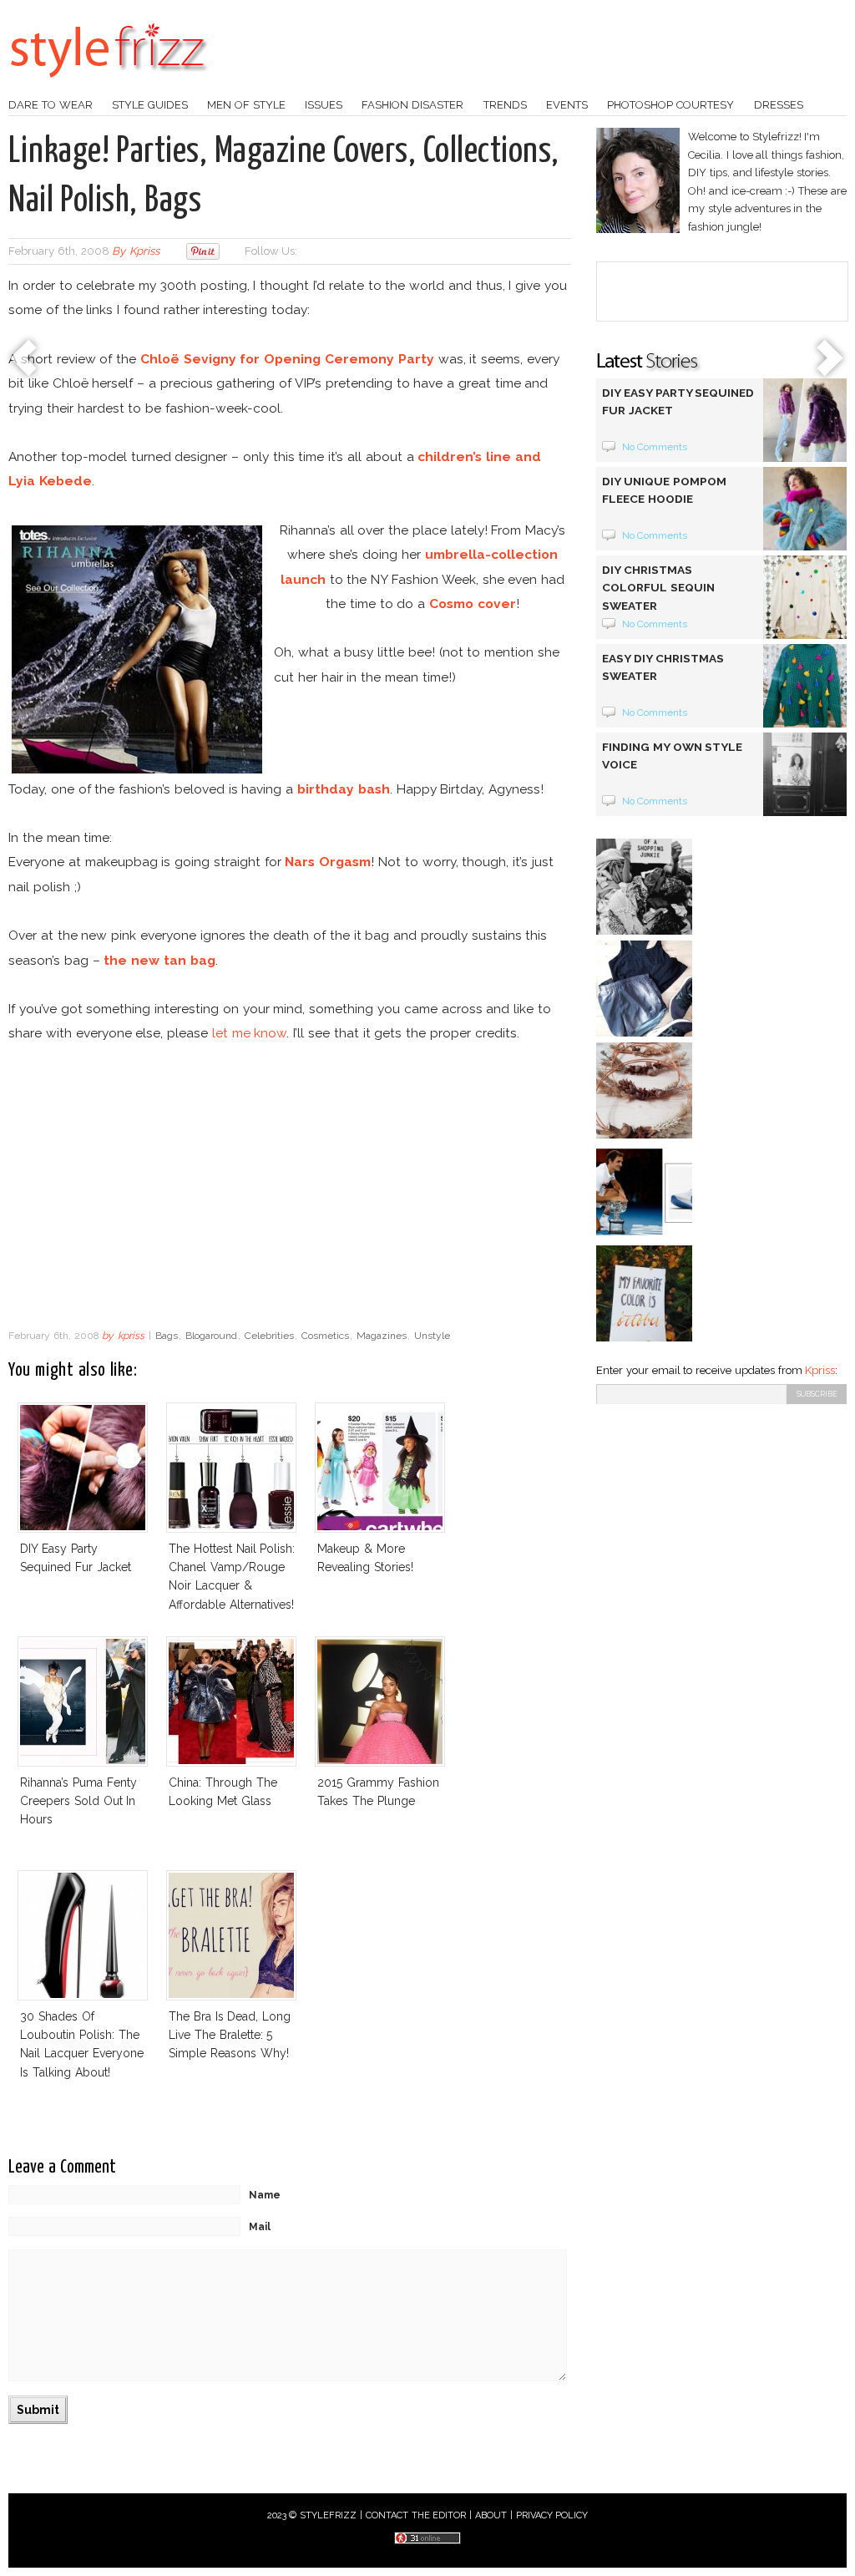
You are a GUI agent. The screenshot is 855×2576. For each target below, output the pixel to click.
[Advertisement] (290, 1187)
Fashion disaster (412, 105)
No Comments (655, 447)
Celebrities (269, 1336)
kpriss (144, 251)
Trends (505, 105)
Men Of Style (246, 105)
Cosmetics (325, 1336)
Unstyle (432, 1336)
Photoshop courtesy (670, 105)
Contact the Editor (416, 2515)
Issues (324, 105)
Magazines (382, 1336)
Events (567, 105)
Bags (167, 1336)
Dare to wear (51, 105)
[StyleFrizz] (109, 86)
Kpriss (820, 1370)
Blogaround (211, 1336)
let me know (250, 1033)
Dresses (779, 105)
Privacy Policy (552, 2515)
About (491, 2515)
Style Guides (150, 105)
